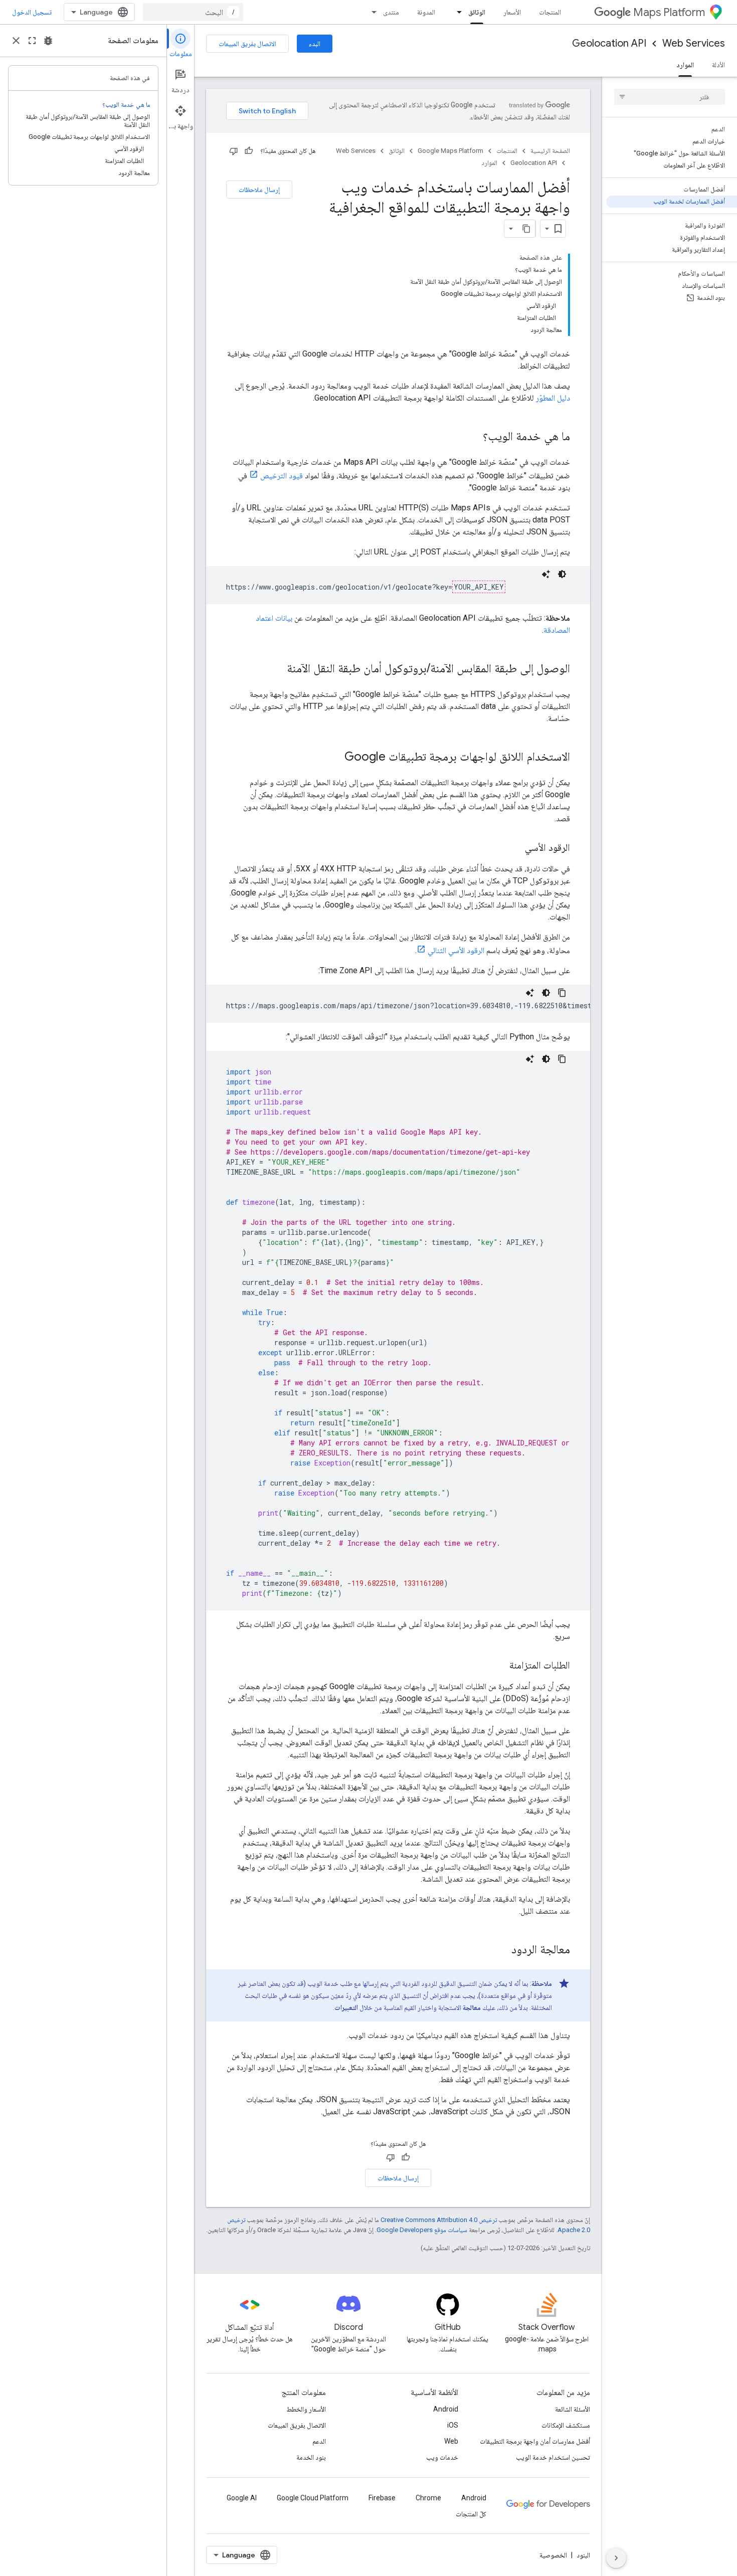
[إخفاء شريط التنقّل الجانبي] (616, 2558)
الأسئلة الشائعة (573, 2409)
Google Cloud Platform (313, 2498)
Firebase (382, 2498)
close (16, 41)
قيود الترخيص (282, 476)
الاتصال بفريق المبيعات (247, 44)
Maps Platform (669, 12)
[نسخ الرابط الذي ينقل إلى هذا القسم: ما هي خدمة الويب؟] (473, 437)
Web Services (694, 43)
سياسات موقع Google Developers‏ (422, 2230)
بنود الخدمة (311, 2457)
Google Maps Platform (450, 151)
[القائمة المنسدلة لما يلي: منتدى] (371, 12)
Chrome (428, 2498)
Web (451, 2441)
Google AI (242, 2498)
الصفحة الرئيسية (550, 151)
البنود (583, 2555)
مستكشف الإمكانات (566, 2425)
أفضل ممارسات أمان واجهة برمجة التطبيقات (535, 2441)
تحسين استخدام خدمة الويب (553, 2457)
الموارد (685, 65)
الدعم (319, 2441)
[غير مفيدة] (234, 151)
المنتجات (550, 12)
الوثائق (477, 12)
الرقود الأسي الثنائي (456, 950)
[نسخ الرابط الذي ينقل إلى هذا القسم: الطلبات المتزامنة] (499, 1666)
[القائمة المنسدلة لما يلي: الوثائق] (456, 12)
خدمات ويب (442, 2457)
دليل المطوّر (553, 398)
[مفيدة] (249, 151)
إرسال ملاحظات (259, 190)
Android (446, 2409)
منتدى (391, 12)
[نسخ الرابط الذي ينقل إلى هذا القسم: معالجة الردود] (501, 1950)
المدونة (426, 12)
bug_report (48, 41)
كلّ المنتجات (471, 2514)
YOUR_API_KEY (479, 587)
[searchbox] (670, 97)
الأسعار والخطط (306, 2409)
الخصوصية (553, 2555)
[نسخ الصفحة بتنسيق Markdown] (526, 229)
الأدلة (718, 65)
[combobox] (193, 12)
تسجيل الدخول (32, 12)
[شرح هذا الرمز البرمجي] (546, 574)
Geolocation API (609, 43)
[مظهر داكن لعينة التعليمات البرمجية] (562, 574)
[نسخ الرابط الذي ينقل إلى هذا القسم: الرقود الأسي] (515, 848)
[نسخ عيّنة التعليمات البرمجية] (562, 993)
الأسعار (512, 12)
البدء (315, 44)
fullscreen (32, 41)
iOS (453, 2425)
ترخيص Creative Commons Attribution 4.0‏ (439, 2220)
